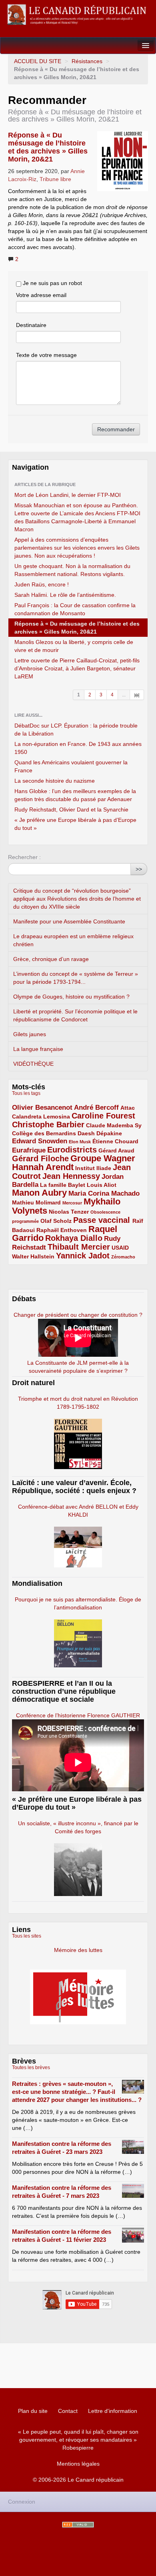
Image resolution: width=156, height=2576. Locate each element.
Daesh (86, 1133)
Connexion (22, 2502)
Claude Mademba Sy (114, 1125)
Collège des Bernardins (44, 1133)
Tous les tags (26, 1093)
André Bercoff (96, 1108)
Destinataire (31, 325)
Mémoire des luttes (78, 1950)
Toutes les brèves (31, 2068)
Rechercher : (24, 857)
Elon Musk (80, 1142)
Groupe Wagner (103, 1158)
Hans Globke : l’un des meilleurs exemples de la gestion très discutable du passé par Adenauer (75, 795)
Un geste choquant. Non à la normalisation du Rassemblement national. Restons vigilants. (72, 570)
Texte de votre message (46, 355)
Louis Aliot (102, 1185)
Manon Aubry (39, 1193)
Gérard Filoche (40, 1158)
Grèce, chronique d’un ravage (51, 959)
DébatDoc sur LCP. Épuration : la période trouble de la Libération (76, 730)
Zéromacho (123, 1257)
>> (139, 869)
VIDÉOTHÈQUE (33, 1064)
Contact (68, 2411)
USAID (120, 1248)
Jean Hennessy (71, 1176)
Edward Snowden (40, 1141)
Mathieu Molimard (36, 1202)
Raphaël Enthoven (62, 1230)
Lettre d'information (113, 2411)
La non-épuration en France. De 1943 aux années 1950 (78, 748)
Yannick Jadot (83, 1256)
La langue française (38, 1049)
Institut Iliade (93, 1168)
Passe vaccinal (103, 1220)
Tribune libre (55, 179)
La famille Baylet (63, 1185)
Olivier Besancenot (42, 1108)
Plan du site (33, 2411)
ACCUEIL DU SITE (38, 61)
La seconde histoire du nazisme (55, 781)
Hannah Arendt (43, 1167)
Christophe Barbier (48, 1125)
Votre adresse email (41, 295)
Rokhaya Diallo (74, 1238)
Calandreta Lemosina (41, 1117)
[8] (137, 695)
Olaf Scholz (56, 1221)
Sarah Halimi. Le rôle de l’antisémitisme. (65, 595)
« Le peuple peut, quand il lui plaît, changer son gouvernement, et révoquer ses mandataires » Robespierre (78, 2440)
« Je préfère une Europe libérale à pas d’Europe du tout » (75, 824)
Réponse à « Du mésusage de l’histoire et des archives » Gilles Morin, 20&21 (48, 147)
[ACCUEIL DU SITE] (78, 15)
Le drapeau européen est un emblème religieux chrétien (73, 940)
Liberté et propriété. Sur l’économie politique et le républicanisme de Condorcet (75, 1015)
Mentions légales (78, 2464)
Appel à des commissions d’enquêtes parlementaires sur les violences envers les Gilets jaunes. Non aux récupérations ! (77, 548)
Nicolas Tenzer (69, 1212)
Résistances (87, 61)
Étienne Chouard (115, 1141)
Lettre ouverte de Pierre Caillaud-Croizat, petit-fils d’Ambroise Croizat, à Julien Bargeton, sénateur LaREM (77, 668)
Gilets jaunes (30, 1034)
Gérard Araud (116, 1150)
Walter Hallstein (33, 1256)
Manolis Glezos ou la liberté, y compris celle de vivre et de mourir (74, 646)
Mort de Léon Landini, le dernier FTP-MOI (68, 495)
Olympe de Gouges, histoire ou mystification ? (71, 997)
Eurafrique (29, 1150)
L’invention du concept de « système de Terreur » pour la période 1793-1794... (76, 978)
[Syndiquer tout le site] (78, 2525)
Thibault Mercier (79, 1247)
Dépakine (109, 1133)
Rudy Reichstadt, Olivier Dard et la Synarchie (71, 809)
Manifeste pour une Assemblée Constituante (69, 921)
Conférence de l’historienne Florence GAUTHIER (78, 1715)
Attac (128, 1108)
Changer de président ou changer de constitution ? (78, 1315)
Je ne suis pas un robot (52, 283)
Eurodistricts (72, 1150)
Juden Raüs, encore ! (42, 584)
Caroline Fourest (103, 1116)
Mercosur (72, 1203)
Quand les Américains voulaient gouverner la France (71, 766)
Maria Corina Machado (104, 1193)
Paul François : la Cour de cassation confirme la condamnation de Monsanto (75, 609)
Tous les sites (27, 1936)
